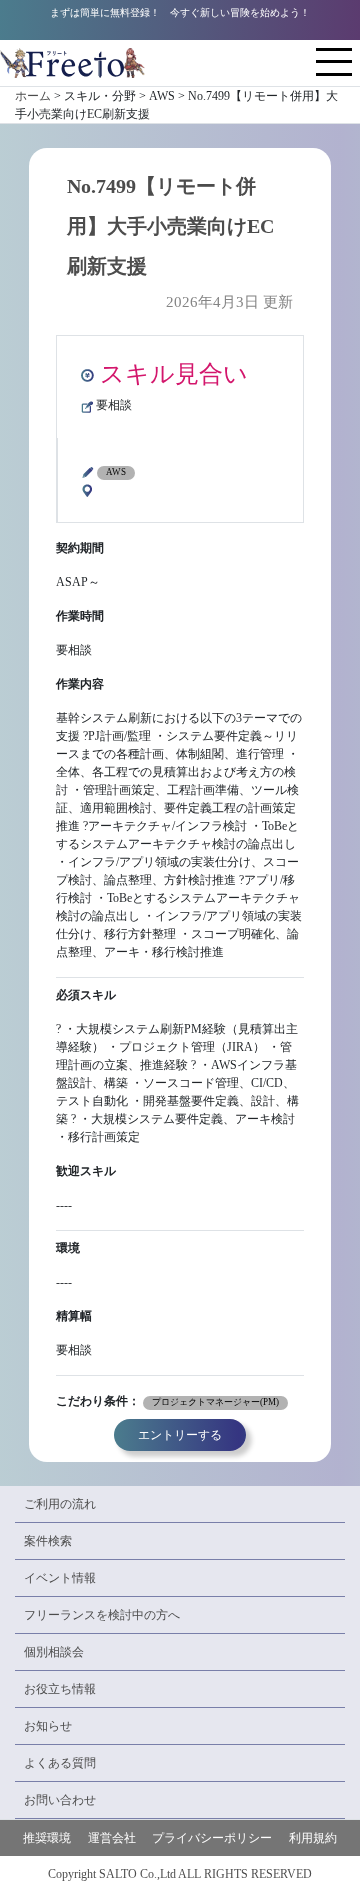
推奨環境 (47, 1838)
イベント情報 (60, 1578)
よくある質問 (60, 1763)
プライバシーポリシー (212, 1838)
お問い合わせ (60, 1800)
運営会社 (112, 1838)
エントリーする (180, 1435)
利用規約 (313, 1838)
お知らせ (48, 1726)
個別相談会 (54, 1652)
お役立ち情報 (60, 1689)
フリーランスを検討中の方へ (102, 1615)
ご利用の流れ (60, 1504)
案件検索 (48, 1541)
